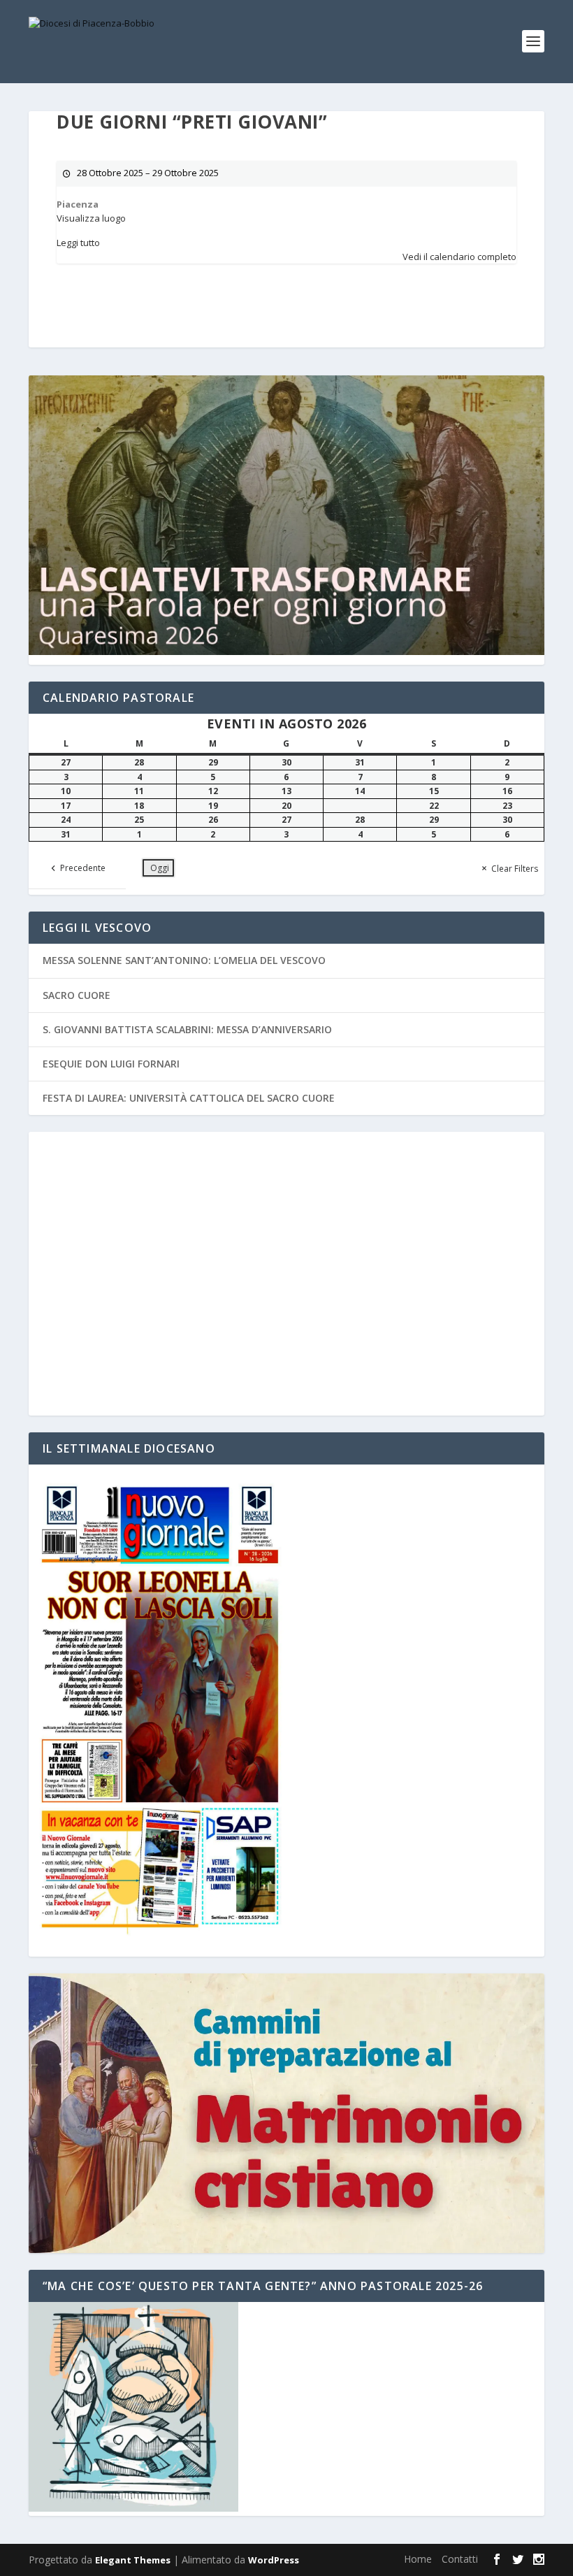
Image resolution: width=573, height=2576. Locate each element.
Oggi (160, 868)
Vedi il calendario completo (459, 257)
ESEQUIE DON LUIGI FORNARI (111, 1064)
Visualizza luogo (91, 218)
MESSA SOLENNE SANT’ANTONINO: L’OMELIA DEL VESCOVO (184, 960)
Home (418, 2559)
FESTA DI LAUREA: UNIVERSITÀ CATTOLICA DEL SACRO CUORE (189, 1098)
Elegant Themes (133, 2560)
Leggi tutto (78, 243)
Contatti (460, 2559)
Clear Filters (515, 869)
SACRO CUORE (77, 995)
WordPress (274, 2560)
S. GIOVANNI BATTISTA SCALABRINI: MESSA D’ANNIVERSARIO (187, 1029)
